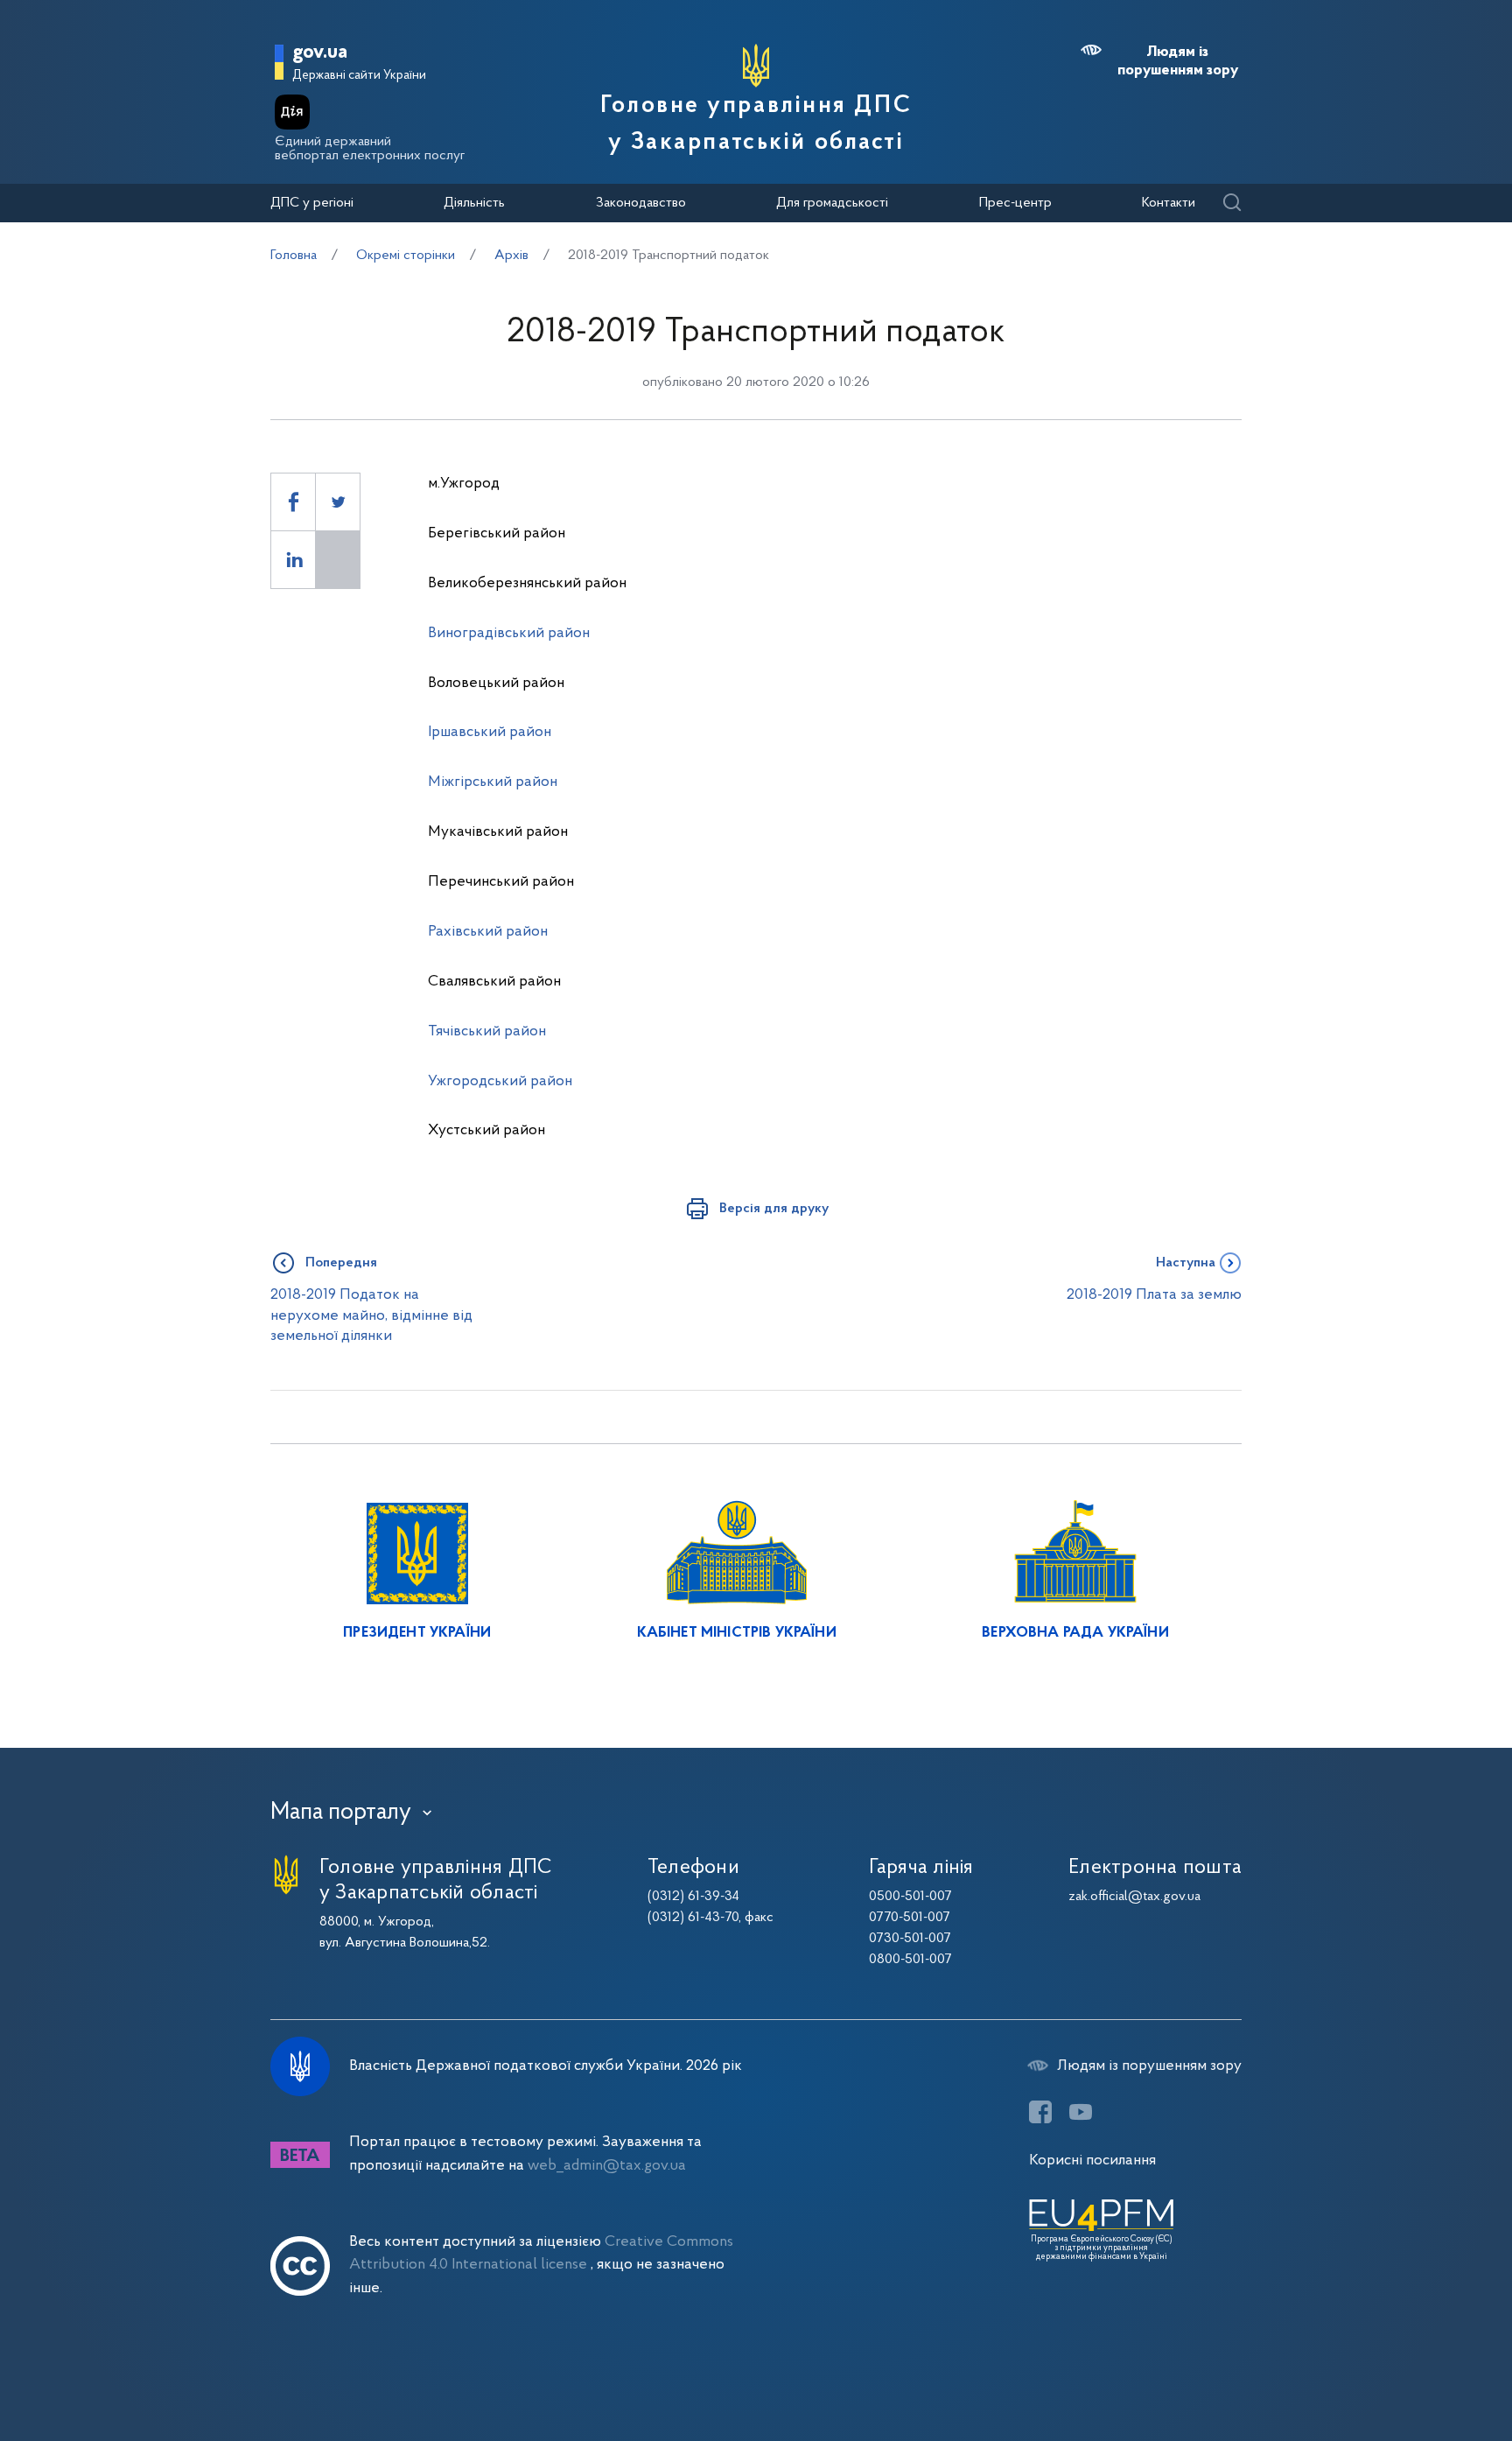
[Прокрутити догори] (1424, 2371)
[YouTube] (1081, 2112)
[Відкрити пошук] (1232, 203)
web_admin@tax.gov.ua (607, 2166)
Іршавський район (490, 732)
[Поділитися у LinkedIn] (293, 560)
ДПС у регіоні (312, 203)
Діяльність (474, 203)
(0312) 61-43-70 (693, 1918)
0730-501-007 (910, 1939)
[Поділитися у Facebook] (293, 502)
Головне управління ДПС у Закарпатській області (756, 124)
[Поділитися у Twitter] (338, 502)
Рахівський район (488, 932)
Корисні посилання (1092, 2160)
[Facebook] (1040, 2112)
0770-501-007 (910, 1918)
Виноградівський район (509, 633)
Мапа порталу (341, 1813)
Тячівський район (487, 1031)
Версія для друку (774, 1209)
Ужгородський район (500, 1081)
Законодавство (641, 203)
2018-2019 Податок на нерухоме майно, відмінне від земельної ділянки (371, 1315)
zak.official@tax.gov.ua (1134, 1897)
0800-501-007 (910, 1960)
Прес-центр (1015, 203)
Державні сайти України (359, 76)
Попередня (341, 1263)
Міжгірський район (493, 782)
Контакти (1169, 203)
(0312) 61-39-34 (693, 1897)
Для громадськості (832, 203)
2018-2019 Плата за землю (1154, 1295)
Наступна (1186, 1263)
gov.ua (320, 53)
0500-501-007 (910, 1897)
